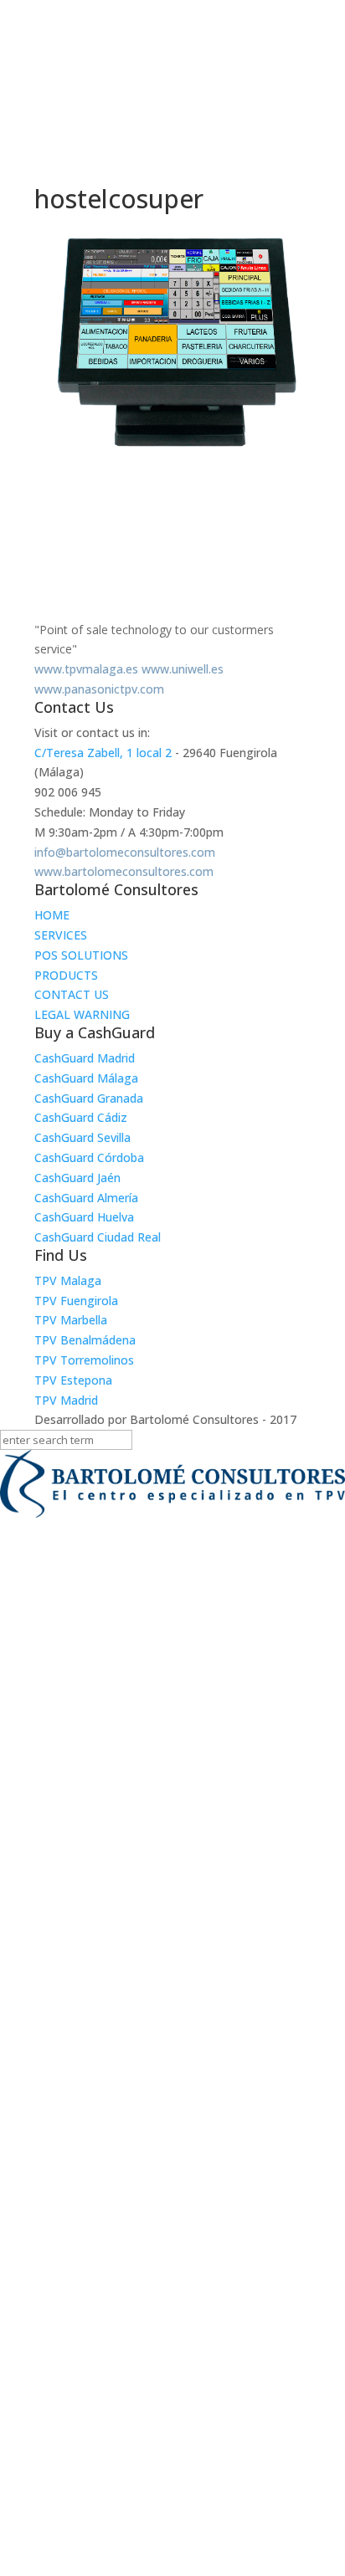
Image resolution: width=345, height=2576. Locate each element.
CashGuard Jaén (77, 1178)
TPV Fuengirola (76, 1301)
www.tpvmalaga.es (86, 669)
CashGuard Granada (89, 1098)
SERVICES (61, 935)
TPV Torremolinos (84, 1360)
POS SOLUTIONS (81, 955)
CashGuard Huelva (84, 1217)
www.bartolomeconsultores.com (124, 871)
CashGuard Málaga (86, 1078)
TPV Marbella (71, 1320)
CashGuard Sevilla (82, 1137)
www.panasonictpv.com (99, 689)
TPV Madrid (66, 1400)
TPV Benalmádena (85, 1340)
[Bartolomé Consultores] (172, 1487)
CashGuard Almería (86, 1198)
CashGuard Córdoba (89, 1157)
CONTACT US (72, 994)
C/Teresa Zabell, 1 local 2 (103, 753)
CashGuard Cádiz (81, 1117)
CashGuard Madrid (85, 1058)
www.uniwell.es (183, 669)
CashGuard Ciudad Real (98, 1237)
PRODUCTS (66, 975)
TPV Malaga (68, 1280)
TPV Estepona (73, 1380)
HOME (52, 915)
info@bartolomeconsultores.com (125, 852)
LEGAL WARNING (82, 1014)
